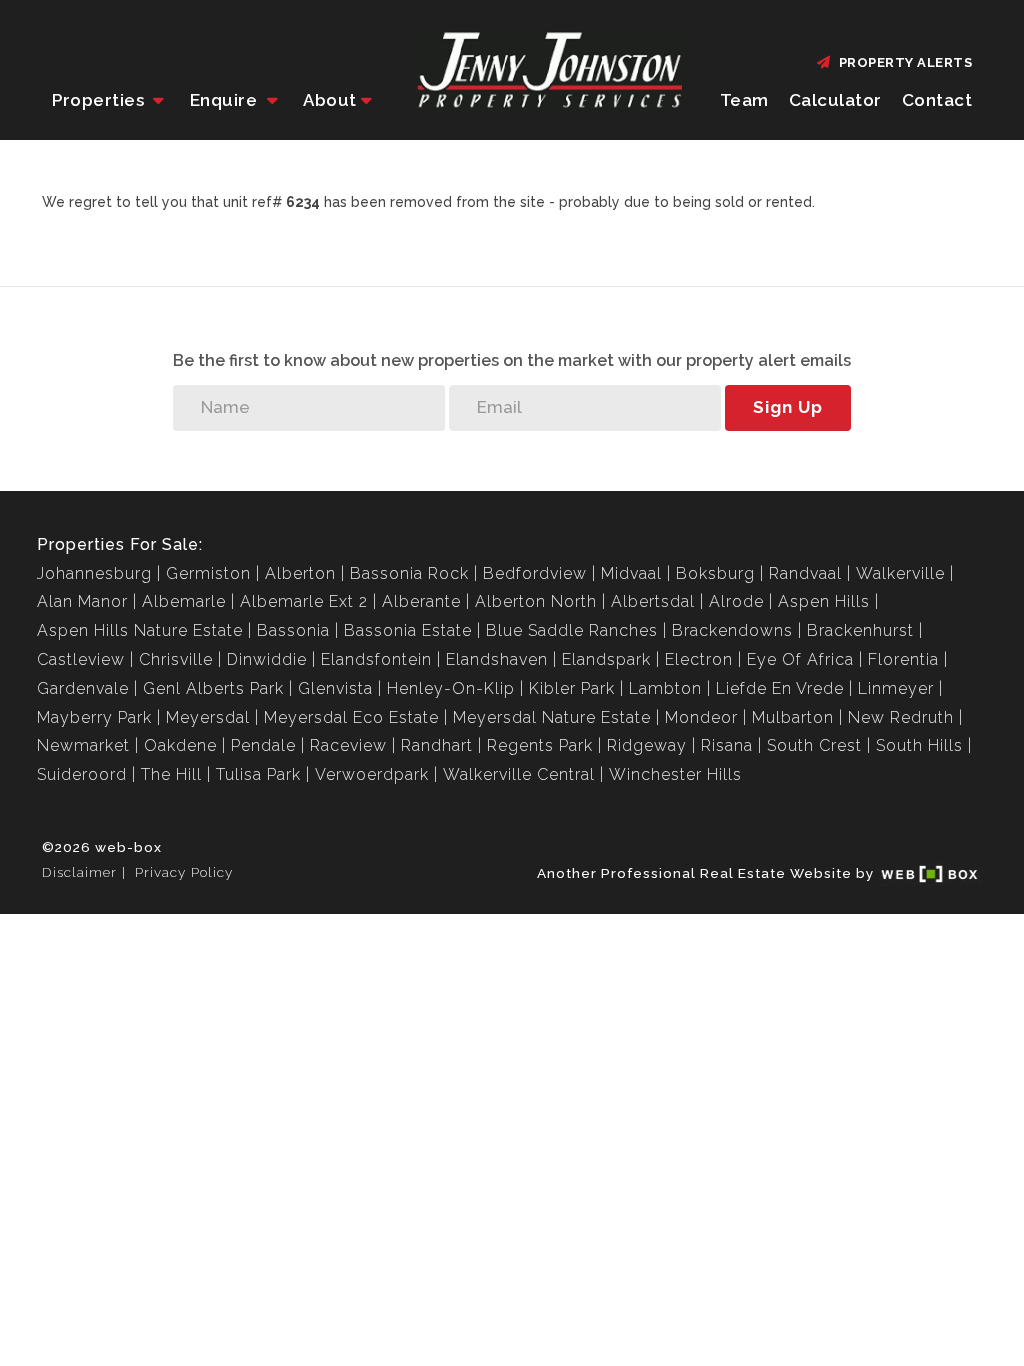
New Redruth (901, 717)
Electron (699, 659)
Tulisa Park (258, 774)
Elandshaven (497, 659)
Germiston (208, 573)
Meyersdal (208, 717)
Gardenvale (83, 688)
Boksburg (715, 573)
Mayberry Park (94, 717)
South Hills (919, 745)
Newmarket (83, 745)
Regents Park (540, 745)
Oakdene (180, 745)
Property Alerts (902, 62)
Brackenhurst (860, 630)
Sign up (788, 407)
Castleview (81, 659)
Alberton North (536, 601)
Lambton (665, 688)
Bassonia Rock (409, 573)
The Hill (171, 774)
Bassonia (293, 630)
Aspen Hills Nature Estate (140, 630)
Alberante (421, 601)
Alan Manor (82, 601)
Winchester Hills (675, 774)
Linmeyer (896, 688)
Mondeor (701, 717)
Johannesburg (94, 573)
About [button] (330, 100)
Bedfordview (535, 573)
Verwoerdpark (372, 774)
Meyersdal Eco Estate (351, 717)
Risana (727, 745)
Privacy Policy (184, 872)
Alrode (736, 601)
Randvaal (805, 573)
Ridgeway (647, 745)
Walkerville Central (519, 774)
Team (744, 100)
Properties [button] (100, 100)
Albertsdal (653, 601)
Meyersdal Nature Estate (552, 717)
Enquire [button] (226, 100)
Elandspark (606, 659)
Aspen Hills (824, 601)
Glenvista (335, 688)
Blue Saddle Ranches (572, 630)
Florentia (903, 659)
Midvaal (631, 573)
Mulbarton (793, 717)
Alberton (300, 573)
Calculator (835, 100)
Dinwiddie (267, 659)
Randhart (437, 745)
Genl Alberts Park (213, 688)
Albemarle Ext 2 (304, 601)
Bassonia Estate (408, 630)
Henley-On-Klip (451, 688)
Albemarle (184, 601)
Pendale (263, 745)
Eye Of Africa (800, 659)
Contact (937, 100)
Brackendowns (732, 630)
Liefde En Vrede (780, 688)
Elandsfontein (376, 659)
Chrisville (176, 659)
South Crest (814, 745)
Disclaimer (79, 872)
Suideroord (82, 774)
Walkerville (900, 573)
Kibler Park (572, 688)
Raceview (348, 745)
